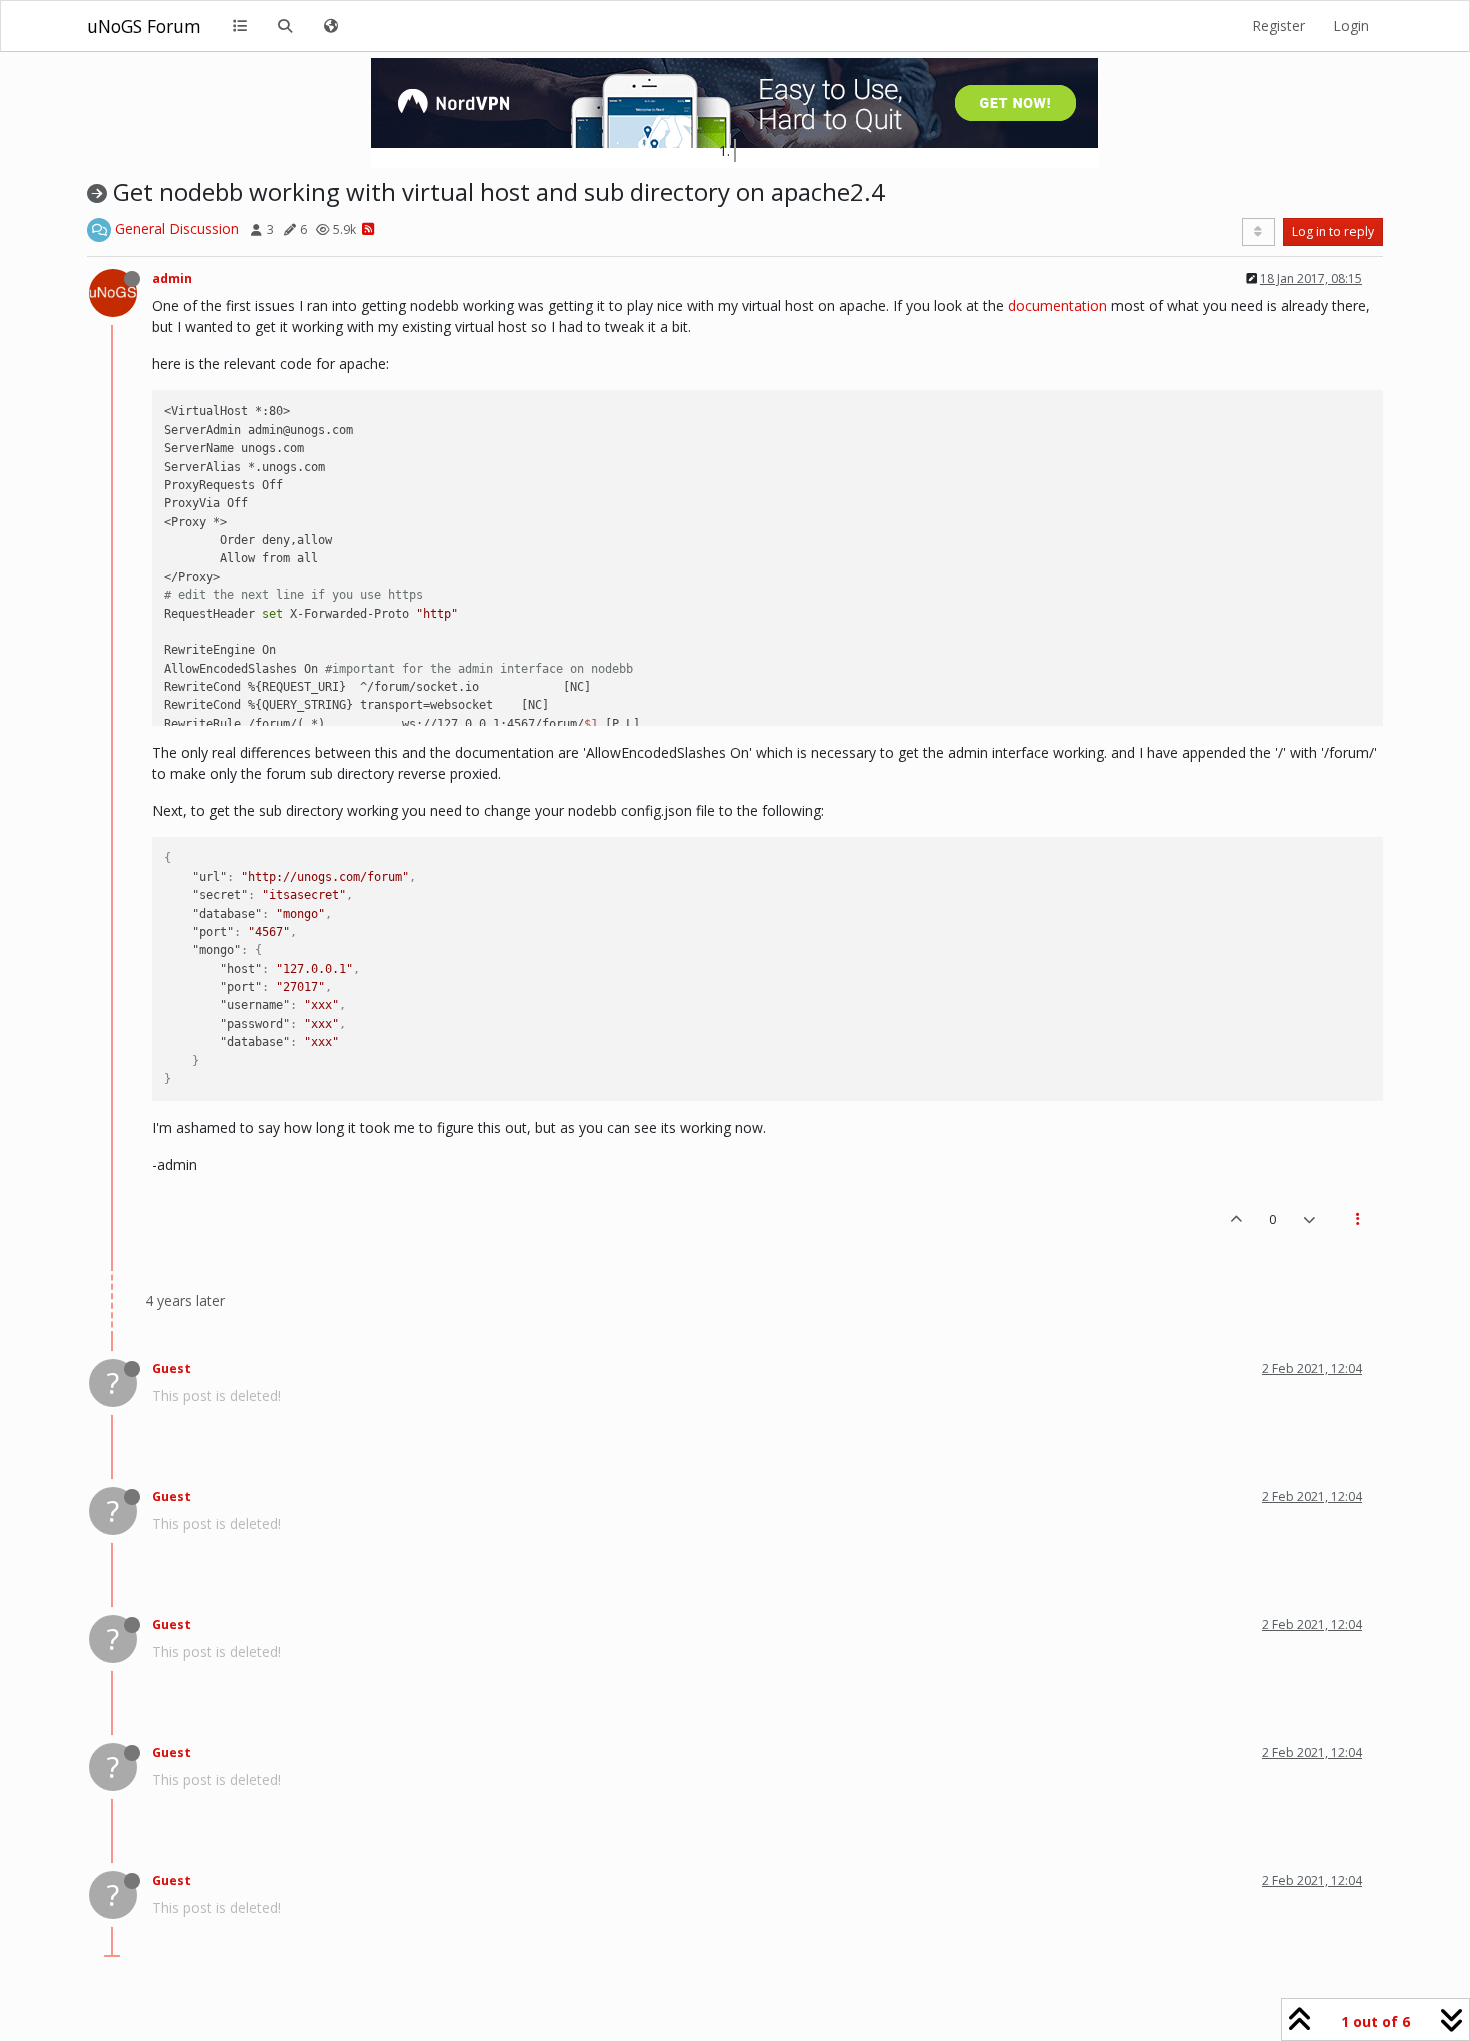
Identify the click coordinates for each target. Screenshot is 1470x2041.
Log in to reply (1333, 231)
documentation (1057, 305)
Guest (171, 1368)
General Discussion (177, 228)
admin (172, 278)
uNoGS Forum (144, 26)
